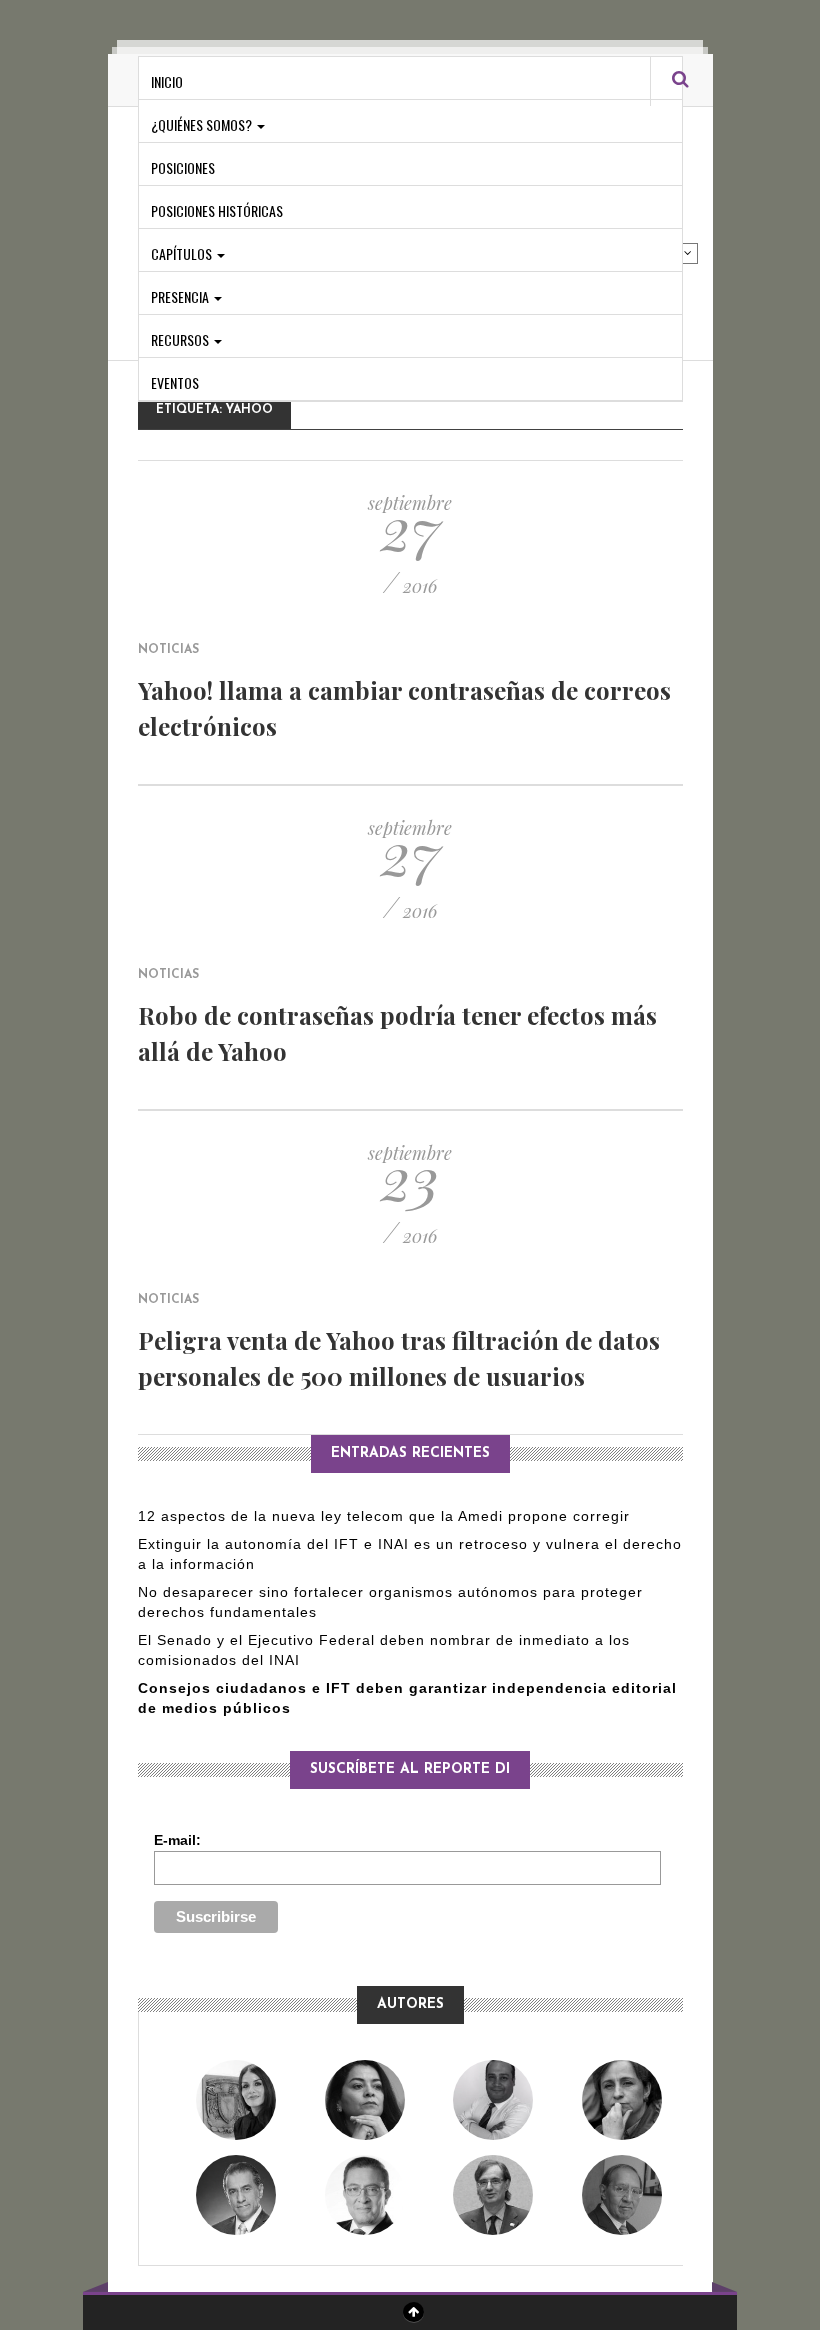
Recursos (181, 339)
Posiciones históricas (217, 210)
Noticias (168, 650)
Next (688, 253)
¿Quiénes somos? (203, 124)
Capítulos (183, 253)
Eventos (175, 382)
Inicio (167, 81)
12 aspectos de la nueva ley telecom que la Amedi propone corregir (386, 1516)
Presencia (181, 296)
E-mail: (177, 1840)
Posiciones (183, 167)
